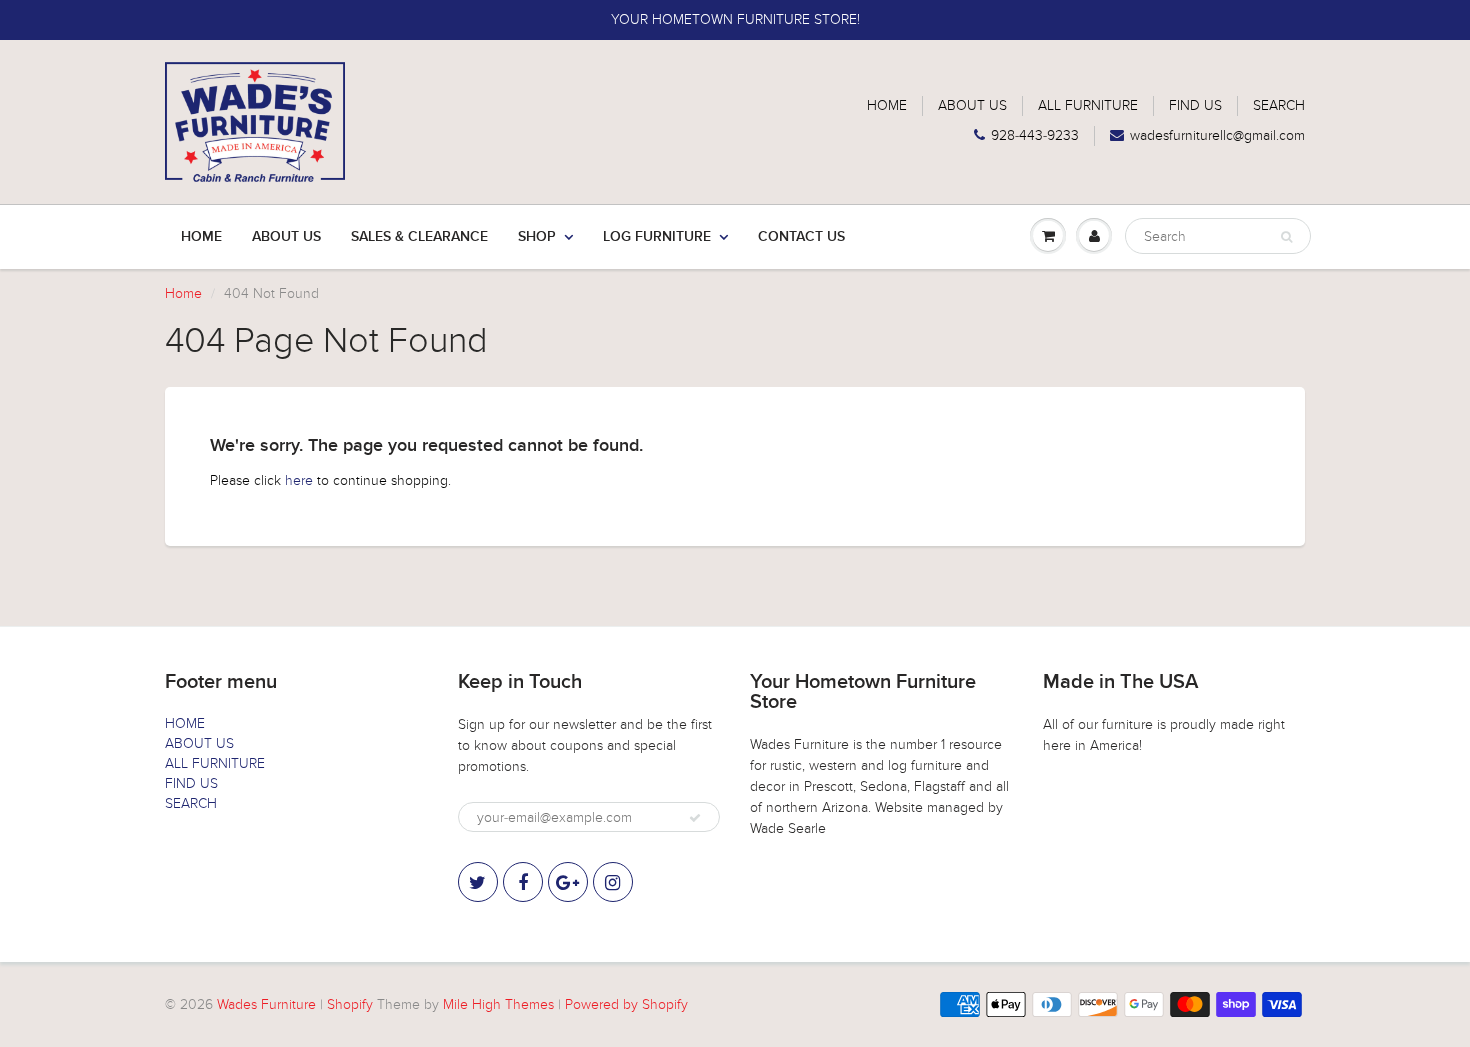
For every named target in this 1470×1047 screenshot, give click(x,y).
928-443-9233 (1035, 135)
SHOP (537, 237)
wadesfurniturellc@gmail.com (1217, 135)
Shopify (350, 1004)
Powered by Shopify (626, 1004)
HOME (887, 105)
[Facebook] (523, 882)
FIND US (1195, 105)
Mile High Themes (498, 1004)
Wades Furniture (266, 1004)
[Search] (1286, 237)
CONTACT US (801, 237)
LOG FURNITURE (657, 237)
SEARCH (1279, 105)
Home (201, 237)
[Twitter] (478, 882)
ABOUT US (972, 105)
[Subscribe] (695, 818)
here (299, 480)
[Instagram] (613, 882)
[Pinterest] (568, 882)
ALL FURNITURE (1088, 105)
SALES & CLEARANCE (419, 237)
